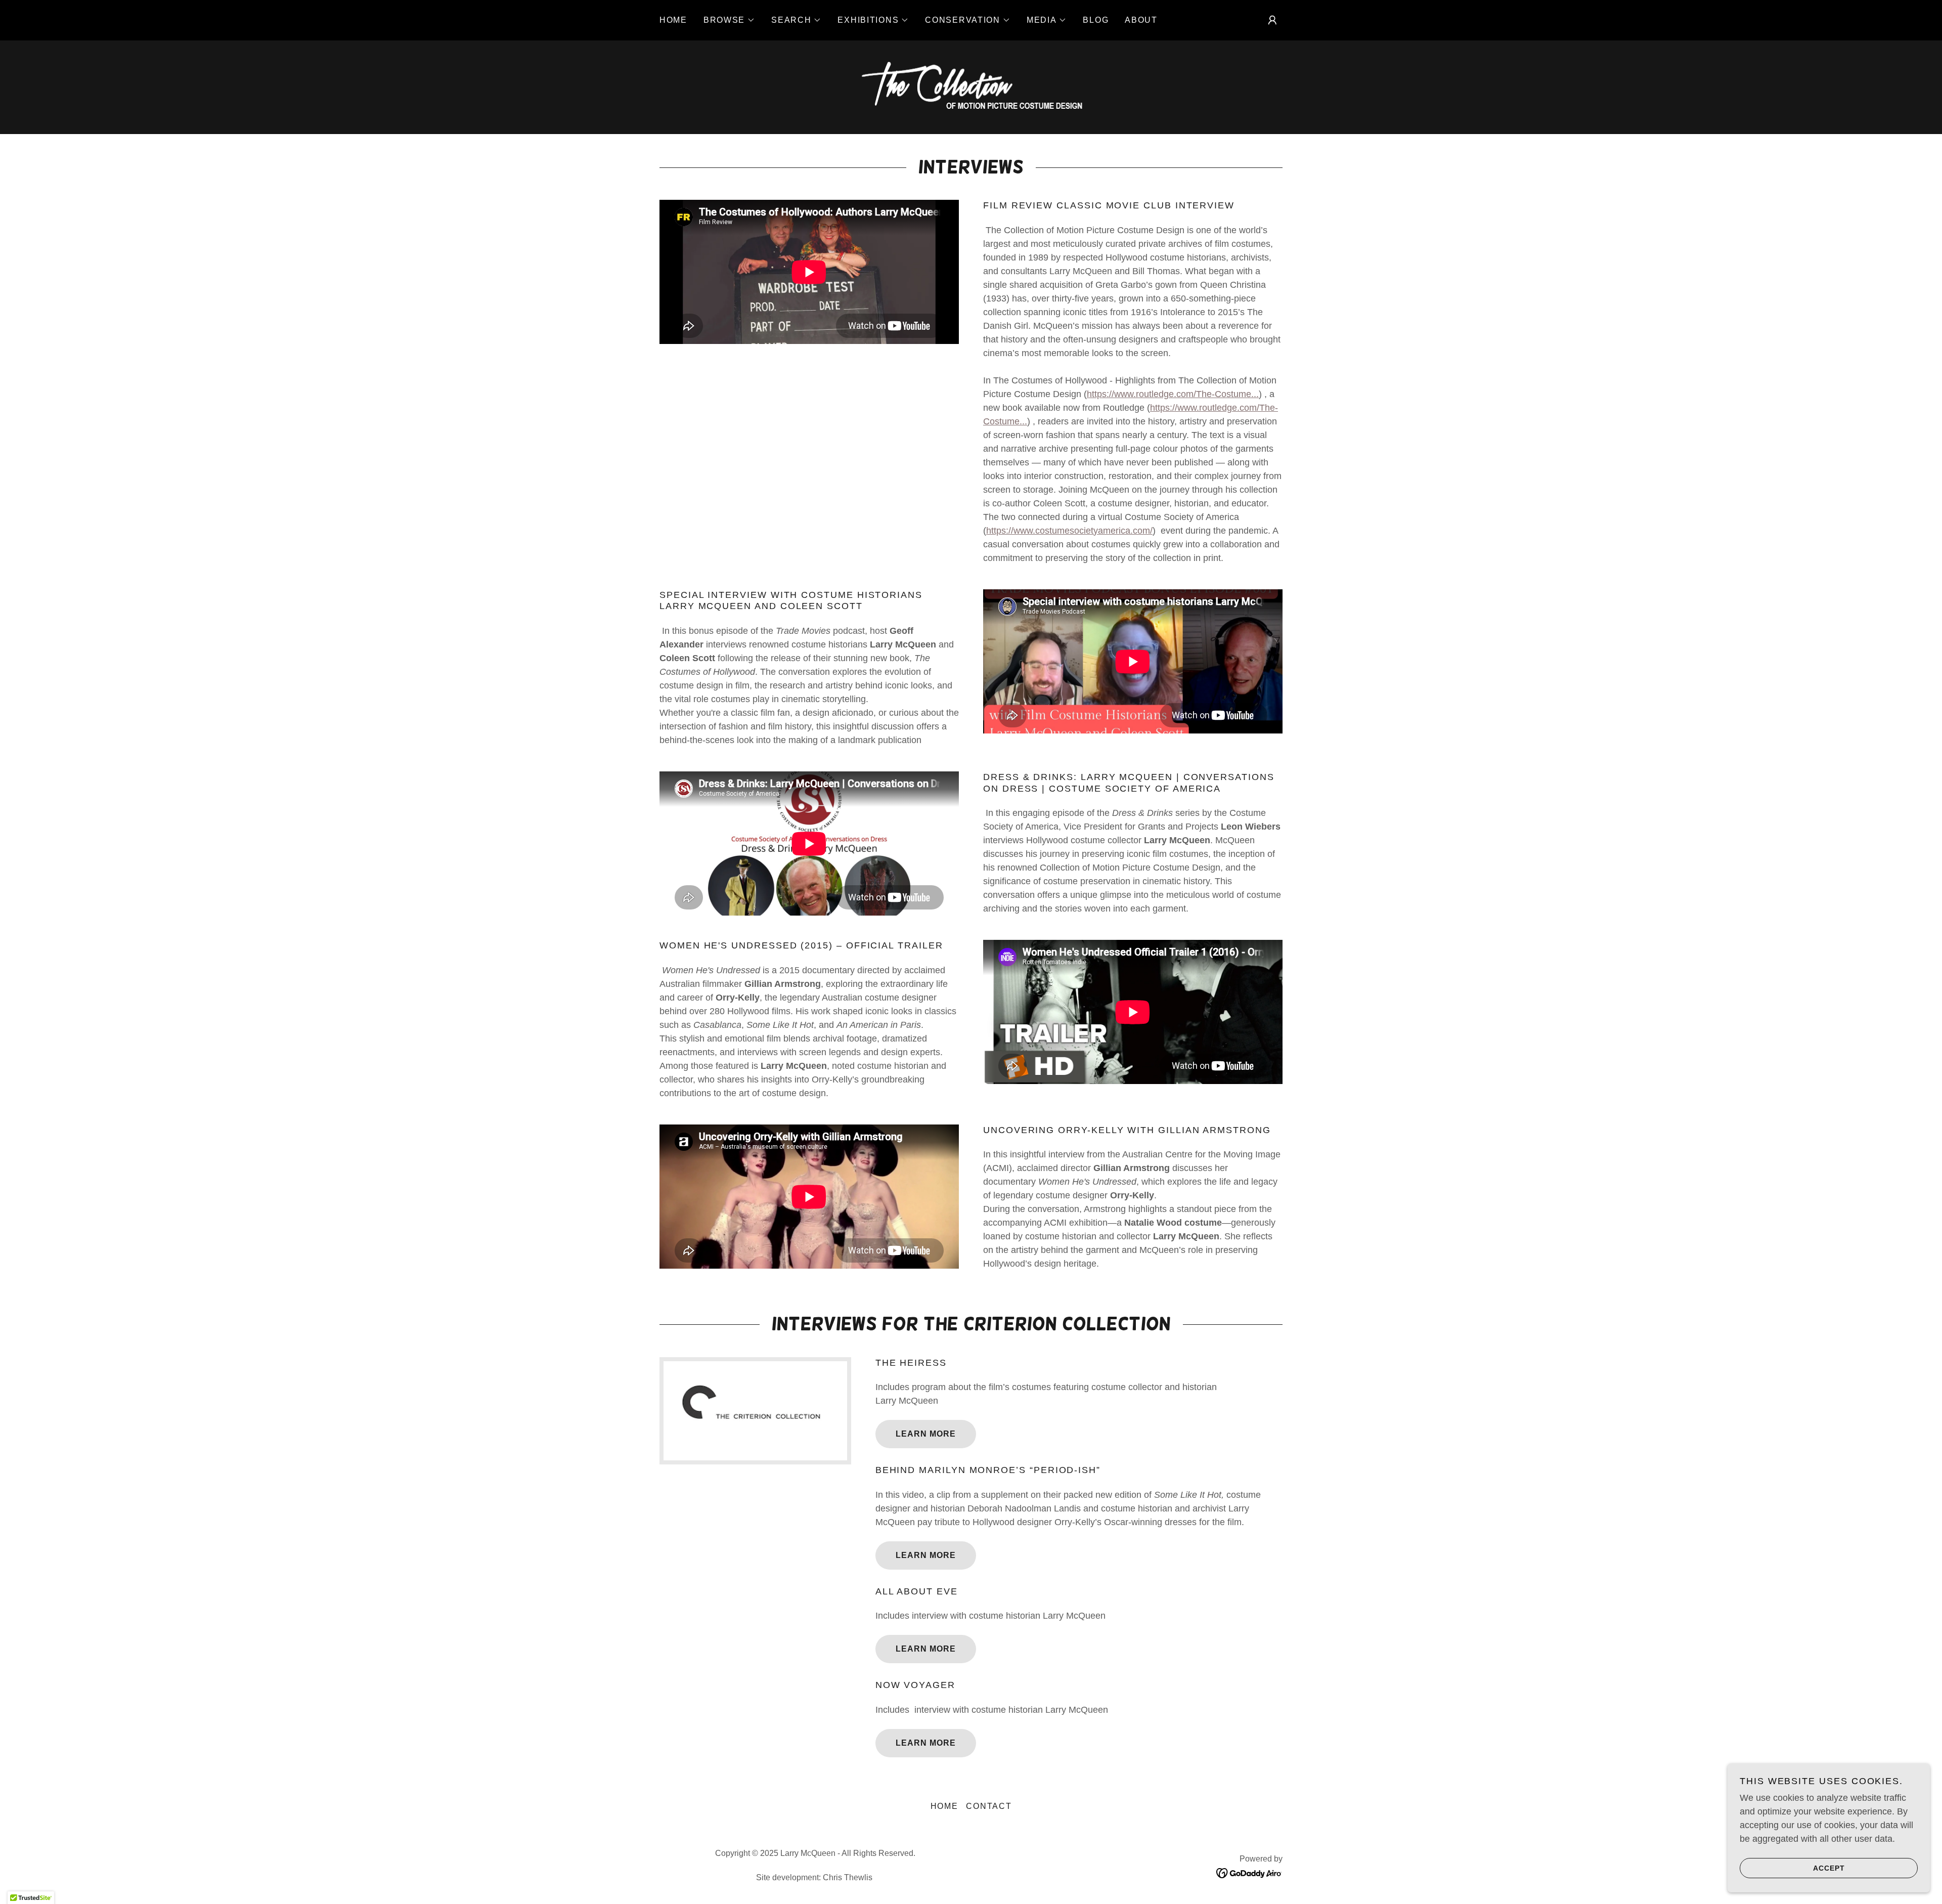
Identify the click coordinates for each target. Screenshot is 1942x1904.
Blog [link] (1096, 20)
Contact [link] (989, 1806)
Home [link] (673, 20)
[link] (971, 86)
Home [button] (944, 1806)
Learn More (926, 1434)
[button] (729, 20)
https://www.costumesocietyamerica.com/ (1069, 531)
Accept (1829, 1868)
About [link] (1141, 20)
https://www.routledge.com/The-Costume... (1173, 394)
